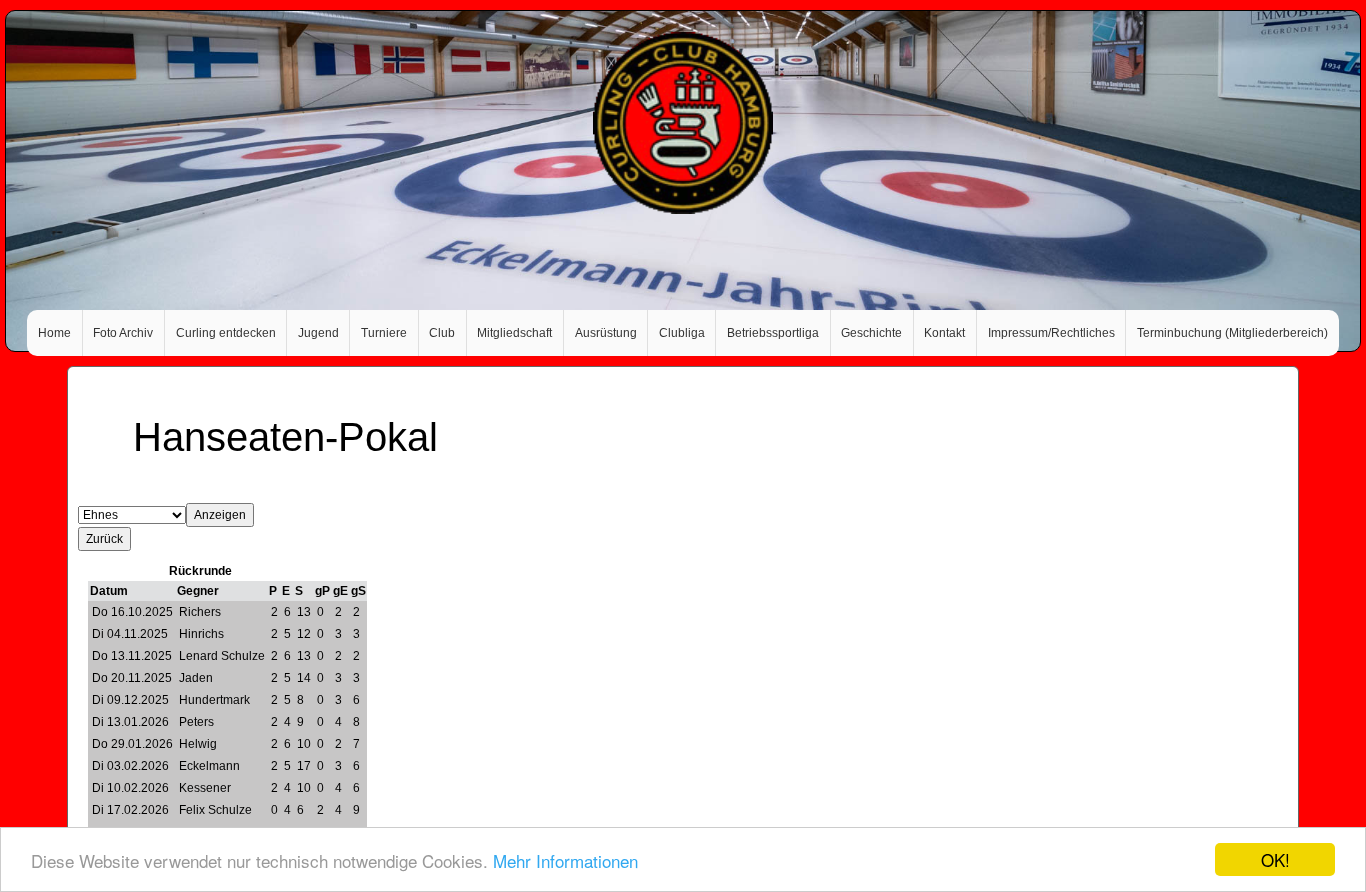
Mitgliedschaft (514, 333)
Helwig (198, 744)
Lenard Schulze (222, 656)
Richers (200, 612)
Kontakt (944, 333)
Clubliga (682, 333)
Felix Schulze (215, 810)
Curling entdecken (226, 333)
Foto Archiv (123, 333)
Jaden (196, 678)
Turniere (384, 333)
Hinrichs (201, 634)
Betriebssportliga (773, 333)
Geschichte (871, 333)
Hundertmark (214, 700)
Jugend (318, 333)
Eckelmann (209, 766)
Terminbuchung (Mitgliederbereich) (1232, 333)
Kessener (205, 788)
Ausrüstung (606, 333)
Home (54, 333)
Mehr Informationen (565, 860)
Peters (196, 722)
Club (442, 333)
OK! (1275, 859)
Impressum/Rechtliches (1051, 333)
